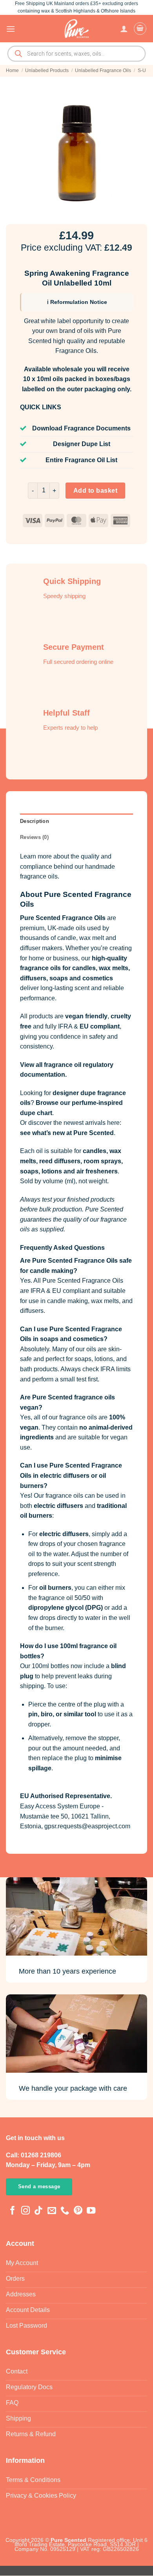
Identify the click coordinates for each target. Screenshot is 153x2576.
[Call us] (65, 2211)
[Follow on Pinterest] (78, 2211)
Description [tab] (35, 821)
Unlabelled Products (47, 71)
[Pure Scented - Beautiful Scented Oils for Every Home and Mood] (76, 29)
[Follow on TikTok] (38, 2211)
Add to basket (95, 491)
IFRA (65, 1026)
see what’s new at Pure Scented (67, 1133)
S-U (142, 71)
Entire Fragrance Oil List (81, 460)
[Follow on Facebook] (13, 2211)
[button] (11, 29)
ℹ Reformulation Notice (77, 302)
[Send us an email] (52, 2211)
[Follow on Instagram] (25, 2211)
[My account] (124, 29)
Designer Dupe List (82, 444)
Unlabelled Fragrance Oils (103, 71)
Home (12, 71)
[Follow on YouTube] (91, 2211)
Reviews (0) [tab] (34, 837)
